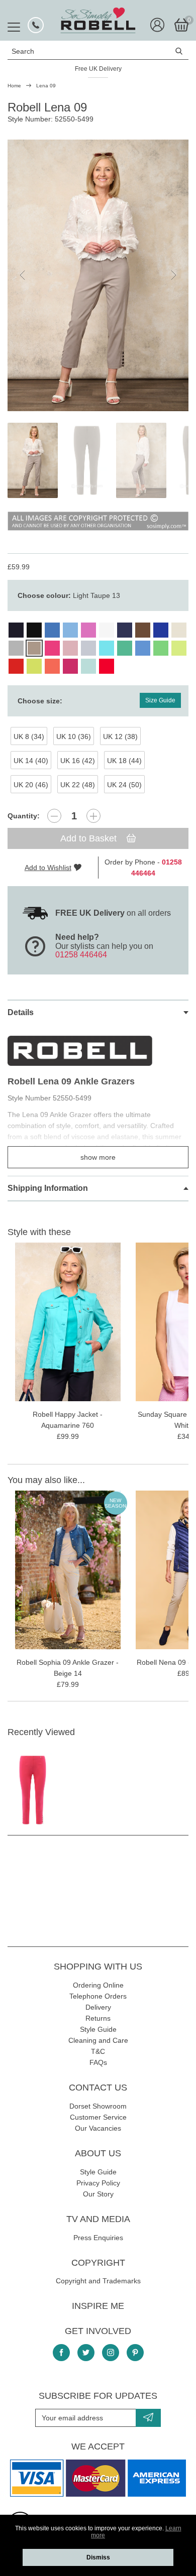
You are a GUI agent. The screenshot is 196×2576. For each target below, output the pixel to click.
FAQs (98, 2062)
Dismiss (98, 2557)
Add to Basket (90, 838)
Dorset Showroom (98, 2106)
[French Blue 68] (125, 630)
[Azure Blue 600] (143, 648)
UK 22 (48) (78, 785)
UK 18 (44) (124, 761)
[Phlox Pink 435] (88, 630)
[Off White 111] (179, 630)
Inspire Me (98, 2306)
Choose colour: (69, 595)
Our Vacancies (98, 2128)
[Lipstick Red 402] (107, 666)
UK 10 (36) (74, 737)
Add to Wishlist (48, 868)
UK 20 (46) (31, 785)
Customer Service (98, 2117)
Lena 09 (46, 86)
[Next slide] (173, 275)
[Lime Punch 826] (179, 648)
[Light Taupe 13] (34, 648)
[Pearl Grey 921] (88, 648)
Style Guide (98, 2029)
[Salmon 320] (52, 666)
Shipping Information (48, 1188)
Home (14, 86)
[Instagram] (111, 2353)
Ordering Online (98, 1985)
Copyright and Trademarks (98, 2281)
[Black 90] (34, 630)
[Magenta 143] (70, 666)
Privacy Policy (98, 2183)
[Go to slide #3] (141, 460)
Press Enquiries (98, 2238)
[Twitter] (86, 2353)
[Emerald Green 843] (125, 648)
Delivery (98, 2007)
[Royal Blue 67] (161, 630)
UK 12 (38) (120, 737)
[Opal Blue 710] (88, 666)
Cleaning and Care (98, 2040)
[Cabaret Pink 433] (52, 648)
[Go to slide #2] (87, 460)
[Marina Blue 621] (52, 630)
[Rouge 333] (16, 666)
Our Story (98, 2194)
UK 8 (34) (29, 737)
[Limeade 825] (34, 666)
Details (21, 1012)
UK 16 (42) (78, 761)
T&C (98, 2051)
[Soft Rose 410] (70, 648)
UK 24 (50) (124, 785)
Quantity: (24, 816)
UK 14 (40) (31, 761)
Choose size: (40, 701)
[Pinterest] (135, 2353)
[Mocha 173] (143, 630)
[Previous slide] (23, 275)
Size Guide (160, 700)
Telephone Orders (98, 1996)
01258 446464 (81, 955)
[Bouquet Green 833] (161, 648)
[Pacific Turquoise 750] (107, 648)
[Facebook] (61, 2353)
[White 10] (107, 630)
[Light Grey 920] (16, 648)
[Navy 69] (16, 630)
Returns (98, 2018)
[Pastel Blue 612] (70, 630)
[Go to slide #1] (33, 460)
